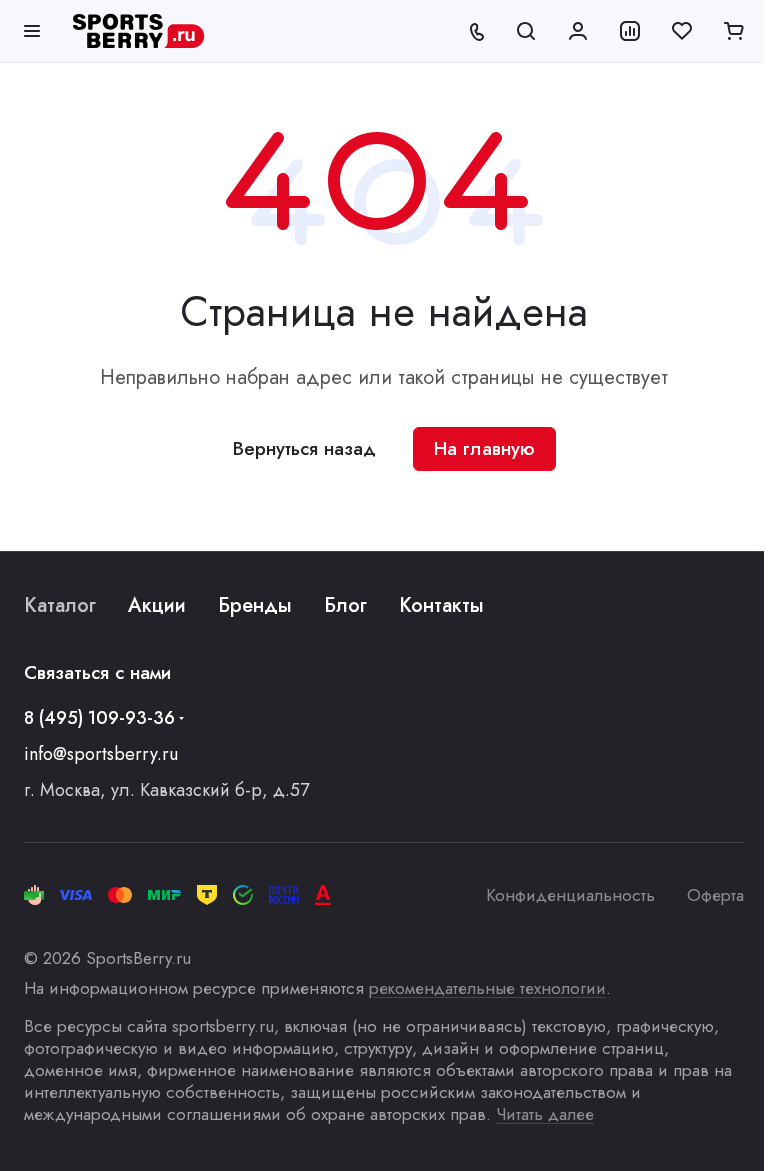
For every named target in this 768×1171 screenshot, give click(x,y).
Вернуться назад (304, 448)
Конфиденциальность (570, 895)
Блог (345, 605)
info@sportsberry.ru (101, 754)
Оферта (715, 895)
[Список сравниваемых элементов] (630, 31)
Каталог (60, 605)
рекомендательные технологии (487, 988)
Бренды (255, 605)
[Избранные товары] (682, 31)
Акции (157, 605)
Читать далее (545, 1114)
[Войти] (578, 31)
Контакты (441, 605)
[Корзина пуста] (734, 31)
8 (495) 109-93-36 (99, 718)
